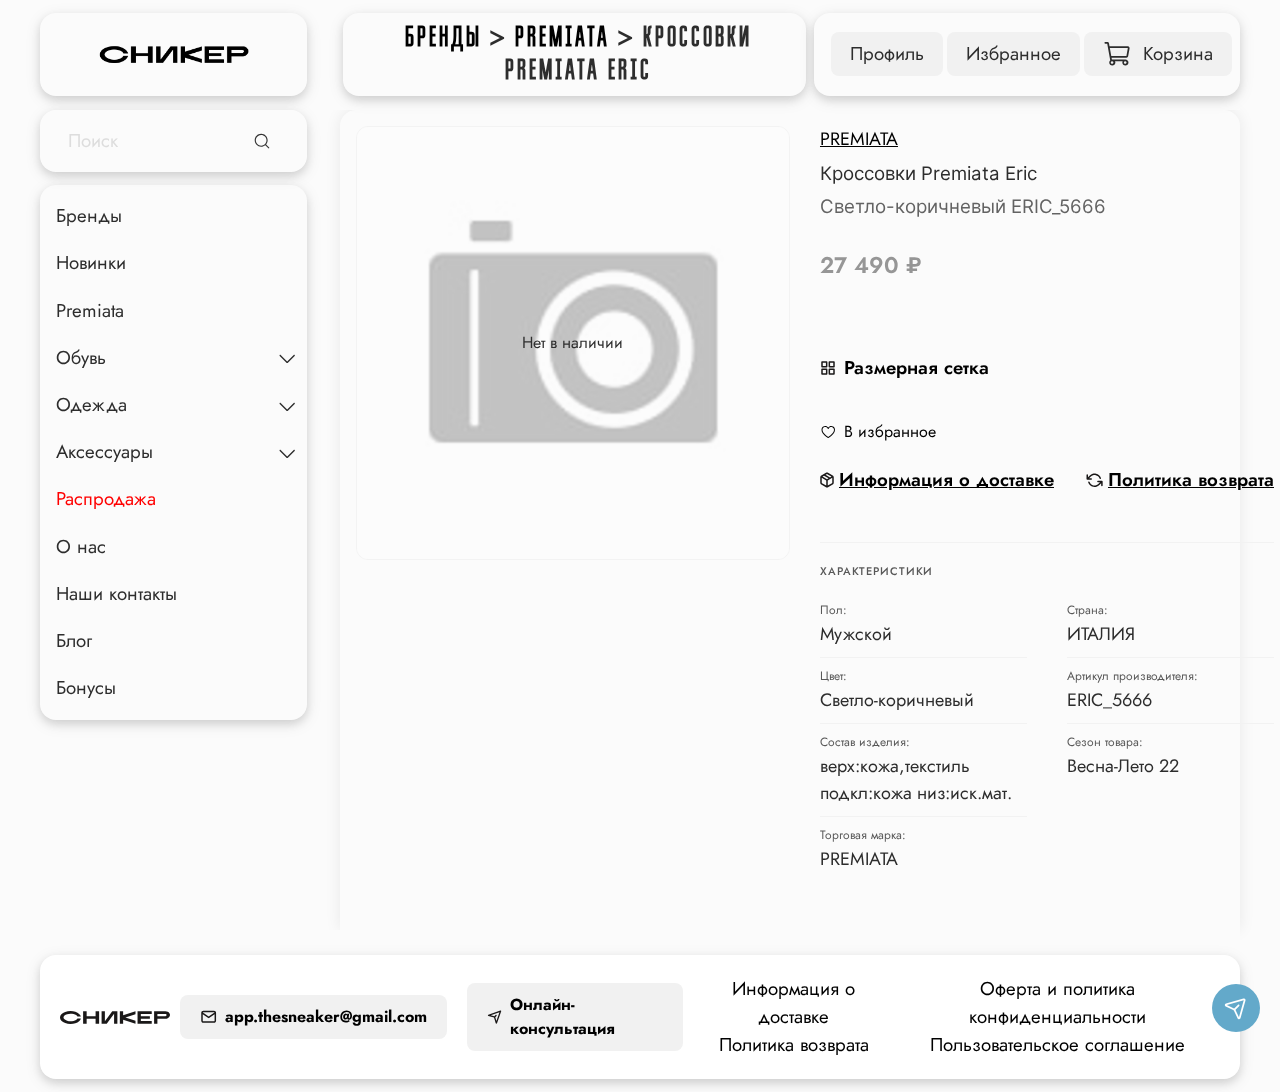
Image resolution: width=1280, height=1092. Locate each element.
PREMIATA (859, 139)
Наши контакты (116, 593)
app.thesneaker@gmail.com (326, 1016)
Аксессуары (104, 452)
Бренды (443, 37)
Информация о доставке (793, 1002)
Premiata (562, 37)
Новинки (91, 263)
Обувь (81, 357)
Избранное (1013, 53)
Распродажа (106, 499)
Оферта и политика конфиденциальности (1057, 1002)
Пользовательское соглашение (1057, 1044)
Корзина (1178, 53)
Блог (74, 640)
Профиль (887, 53)
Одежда (91, 405)
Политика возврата (794, 1044)
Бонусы (86, 688)
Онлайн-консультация (562, 1016)
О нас (81, 546)
